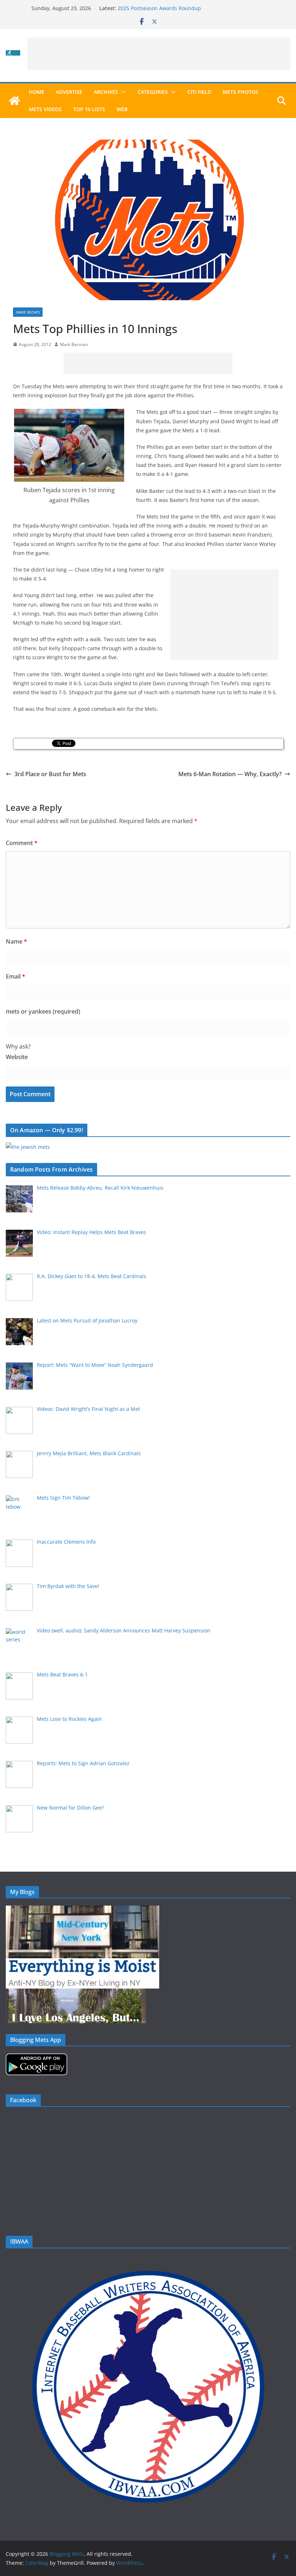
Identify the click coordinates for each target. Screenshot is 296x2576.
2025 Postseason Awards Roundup (159, 8)
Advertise (69, 92)
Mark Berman (74, 344)
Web (122, 109)
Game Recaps (28, 312)
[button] (122, 92)
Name (16, 941)
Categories (153, 92)
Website (17, 1057)
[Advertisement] (159, 54)
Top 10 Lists (89, 109)
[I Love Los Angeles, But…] (76, 1993)
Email (16, 976)
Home (37, 92)
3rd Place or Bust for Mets (50, 774)
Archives (106, 92)
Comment (22, 843)
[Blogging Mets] (14, 101)
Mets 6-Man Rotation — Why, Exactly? (230, 774)
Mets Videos (45, 109)
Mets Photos (241, 92)
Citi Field (199, 92)
